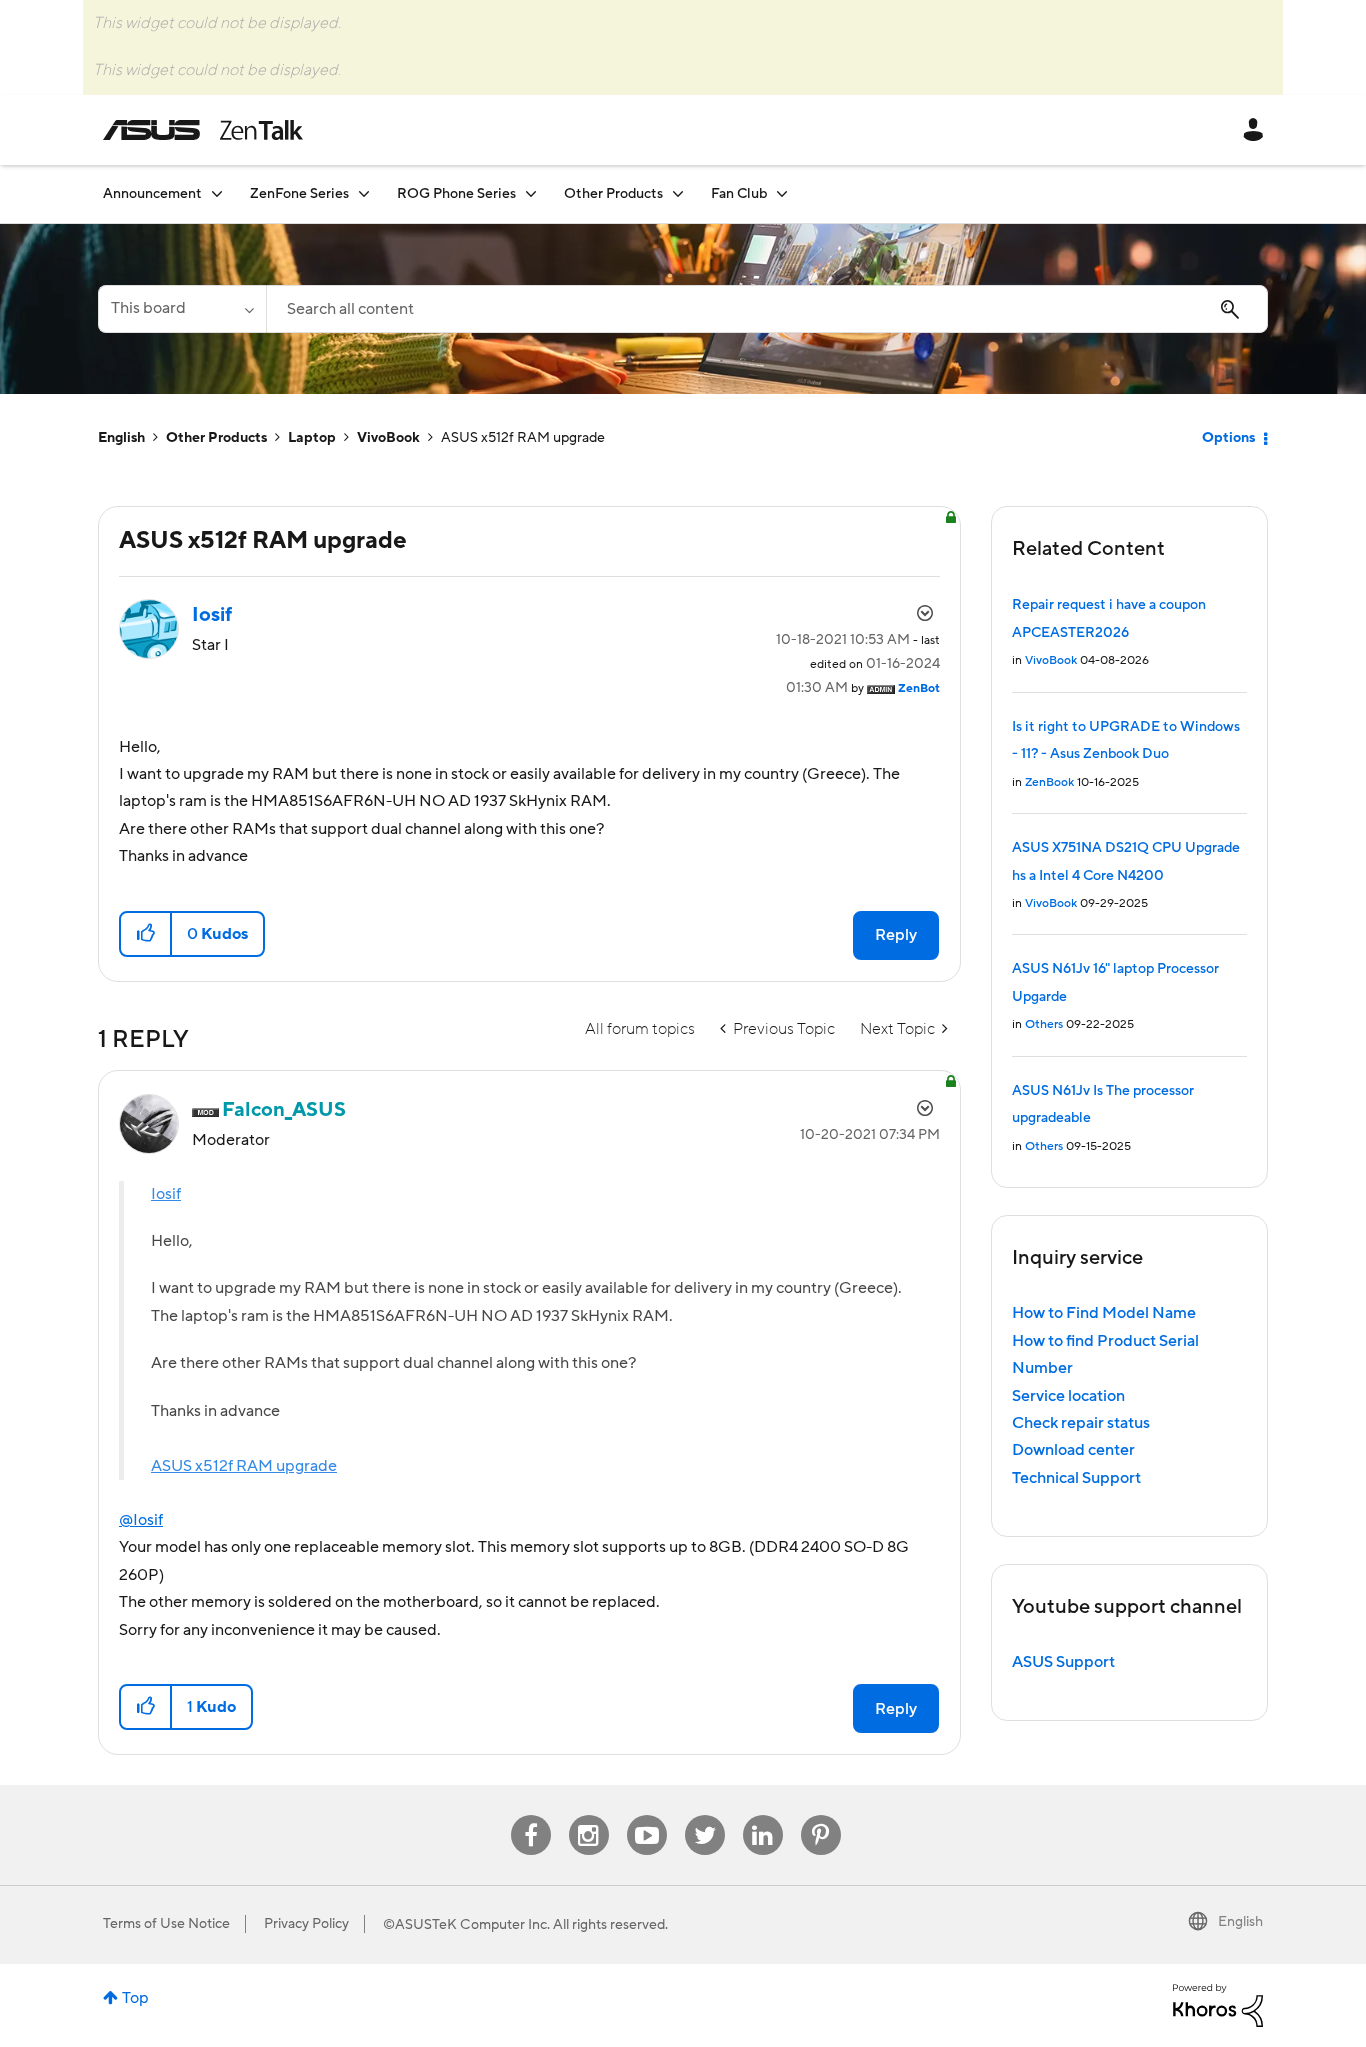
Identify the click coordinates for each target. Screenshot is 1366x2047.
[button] (146, 934)
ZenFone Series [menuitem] (299, 194)
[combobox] (767, 309)
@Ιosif (141, 1520)
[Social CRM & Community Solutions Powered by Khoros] (1218, 2004)
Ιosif (166, 1194)
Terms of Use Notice (166, 1924)
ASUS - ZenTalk (203, 130)
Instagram (588, 1815)
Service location (1068, 1396)
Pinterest (821, 1815)
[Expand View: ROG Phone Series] (531, 193)
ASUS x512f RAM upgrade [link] (523, 438)
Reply (896, 935)
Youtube (647, 1815)
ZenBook (1049, 782)
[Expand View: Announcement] (217, 193)
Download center (1073, 1450)
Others (1044, 1024)
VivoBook (388, 438)
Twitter (704, 1815)
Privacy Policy (306, 1924)
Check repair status (1081, 1423)
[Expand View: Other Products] (678, 193)
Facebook (531, 1815)
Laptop (312, 438)
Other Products (216, 438)
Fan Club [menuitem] (739, 194)
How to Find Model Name (1104, 1313)
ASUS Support (1063, 1662)
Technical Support (1076, 1478)
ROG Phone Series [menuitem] (456, 194)
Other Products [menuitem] (613, 194)
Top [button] (135, 1998)
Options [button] (1228, 438)
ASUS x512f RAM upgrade (244, 1466)
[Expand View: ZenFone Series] (364, 193)
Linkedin (763, 1815)
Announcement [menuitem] (152, 194)
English (121, 438)
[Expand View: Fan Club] (782, 193)
